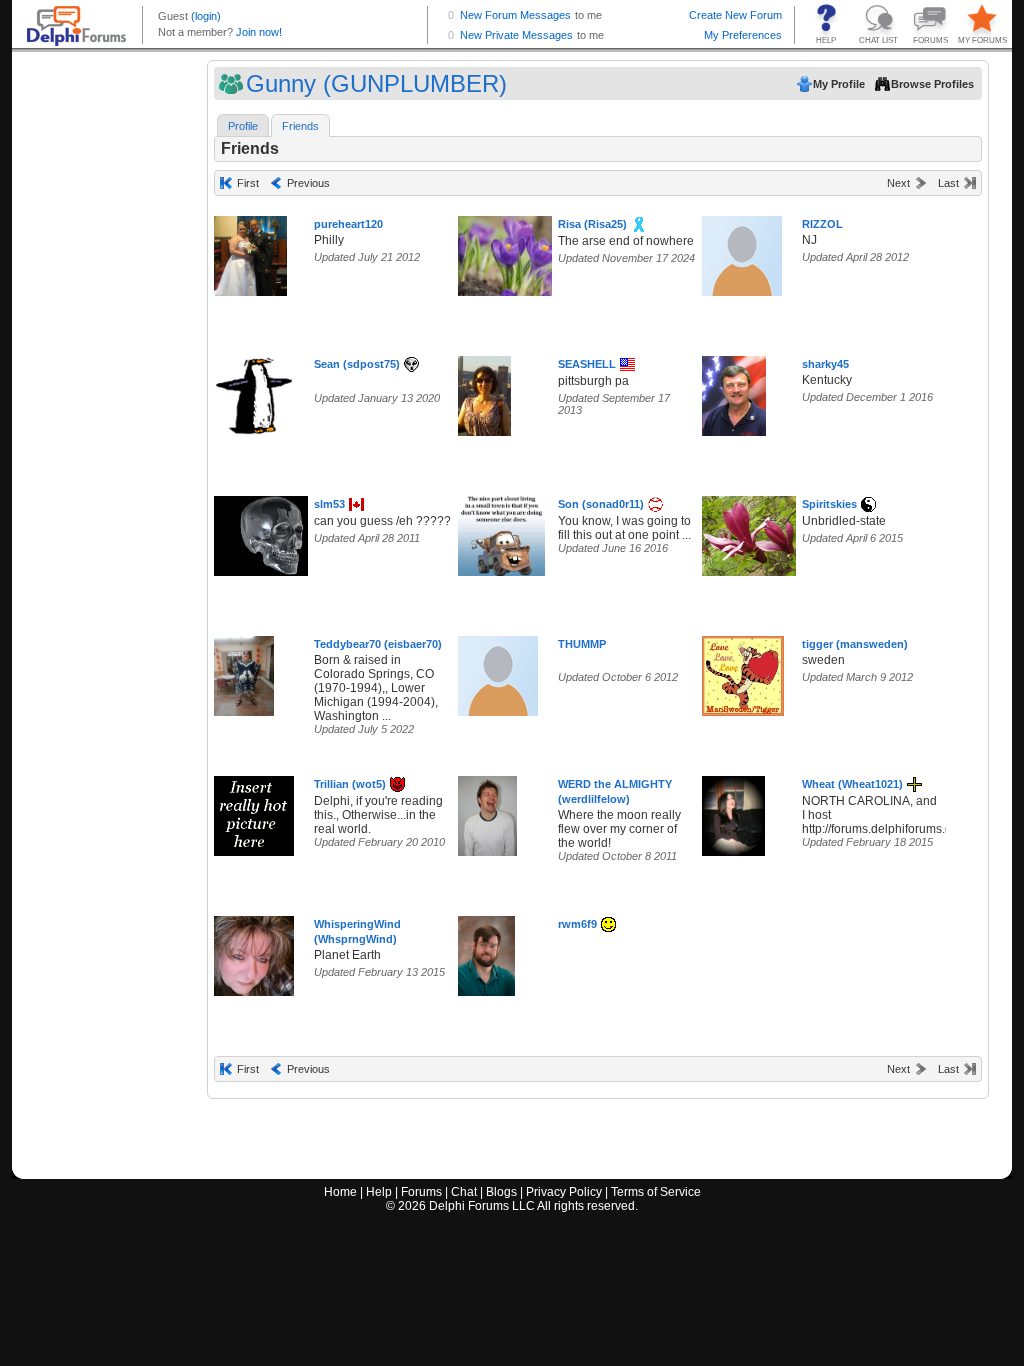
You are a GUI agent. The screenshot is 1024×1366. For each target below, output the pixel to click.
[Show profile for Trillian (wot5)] (254, 811)
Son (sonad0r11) (601, 504)
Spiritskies (829, 504)
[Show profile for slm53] (267, 531)
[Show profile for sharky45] (734, 391)
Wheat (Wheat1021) (852, 784)
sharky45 (825, 364)
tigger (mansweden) (855, 644)
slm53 (329, 504)
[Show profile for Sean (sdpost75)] (254, 391)
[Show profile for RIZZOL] (742, 251)
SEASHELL (587, 364)
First (248, 183)
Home (340, 1192)
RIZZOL (822, 224)
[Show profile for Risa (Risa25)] (518, 251)
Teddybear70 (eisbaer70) (378, 644)
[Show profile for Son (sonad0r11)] (501, 531)
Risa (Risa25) (592, 224)
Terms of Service (656, 1192)
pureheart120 (348, 224)
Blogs (501, 1192)
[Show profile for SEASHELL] (484, 391)
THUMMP (582, 644)
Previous (308, 183)
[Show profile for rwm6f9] (486, 951)
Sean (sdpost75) (357, 364)
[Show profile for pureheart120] (250, 251)
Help (379, 1192)
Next (898, 183)
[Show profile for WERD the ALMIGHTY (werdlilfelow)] (487, 811)
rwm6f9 (577, 924)
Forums (421, 1192)
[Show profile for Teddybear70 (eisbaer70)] (244, 671)
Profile (243, 126)
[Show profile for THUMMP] (498, 671)
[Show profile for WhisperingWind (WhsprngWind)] (254, 951)
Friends (300, 126)
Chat (464, 1192)
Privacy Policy (564, 1192)
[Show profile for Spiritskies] (755, 531)
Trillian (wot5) (350, 784)
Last (948, 183)
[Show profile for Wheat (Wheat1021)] (733, 811)
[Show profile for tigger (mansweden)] (743, 671)
